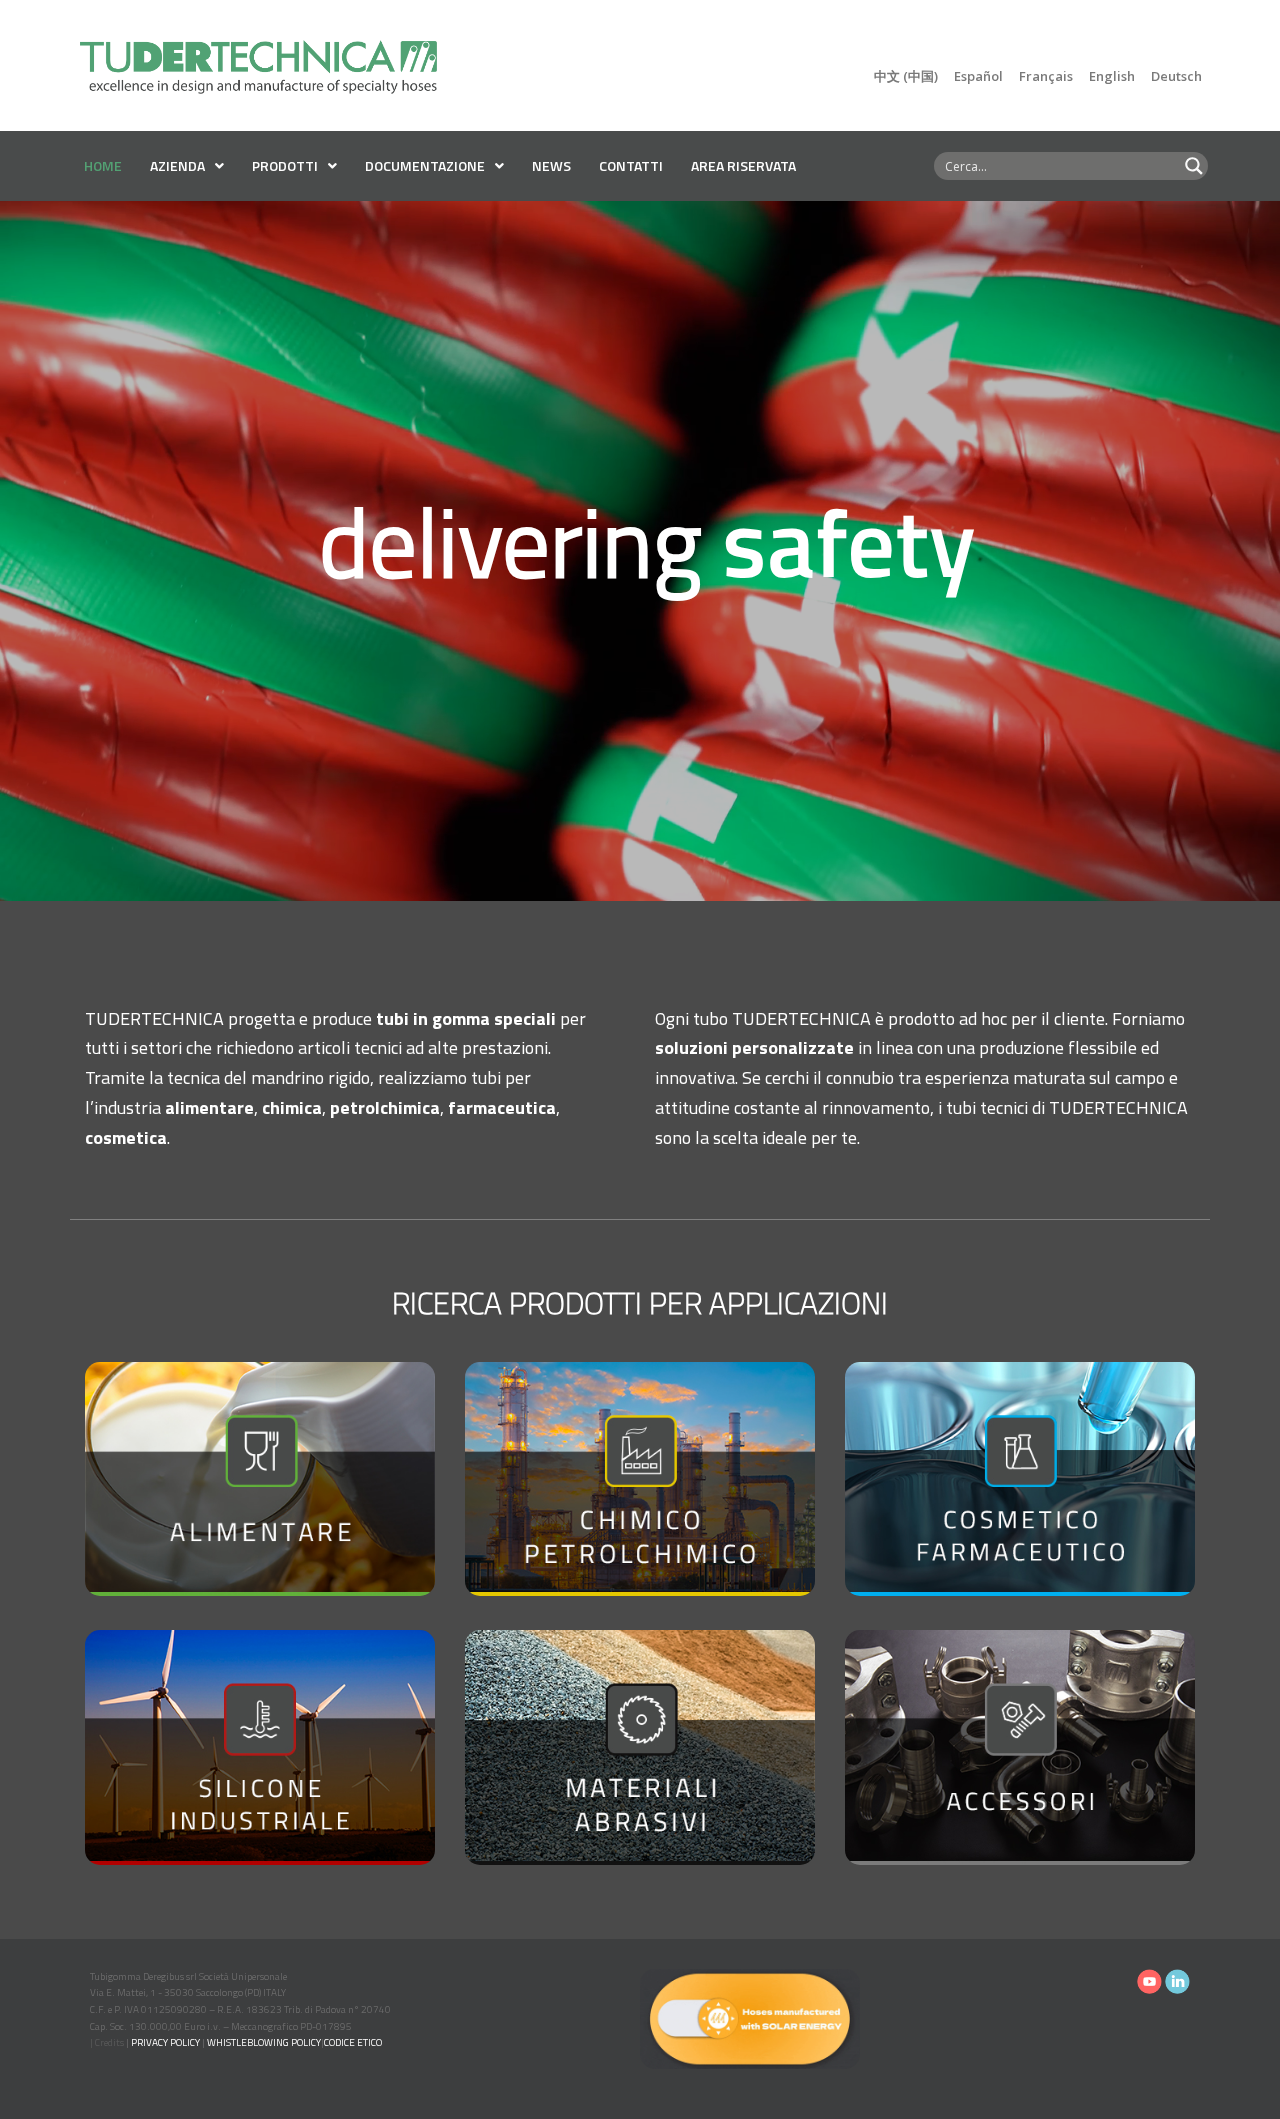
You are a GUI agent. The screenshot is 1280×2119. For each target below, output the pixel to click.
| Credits (107, 2042)
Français (1046, 76)
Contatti (631, 165)
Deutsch (1176, 76)
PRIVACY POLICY (165, 2042)
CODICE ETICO (353, 2042)
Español (978, 76)
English (1112, 76)
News (551, 165)
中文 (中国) (906, 76)
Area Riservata (743, 165)
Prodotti (285, 165)
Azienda (177, 165)
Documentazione (425, 165)
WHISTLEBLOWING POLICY (264, 2042)
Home (103, 165)
